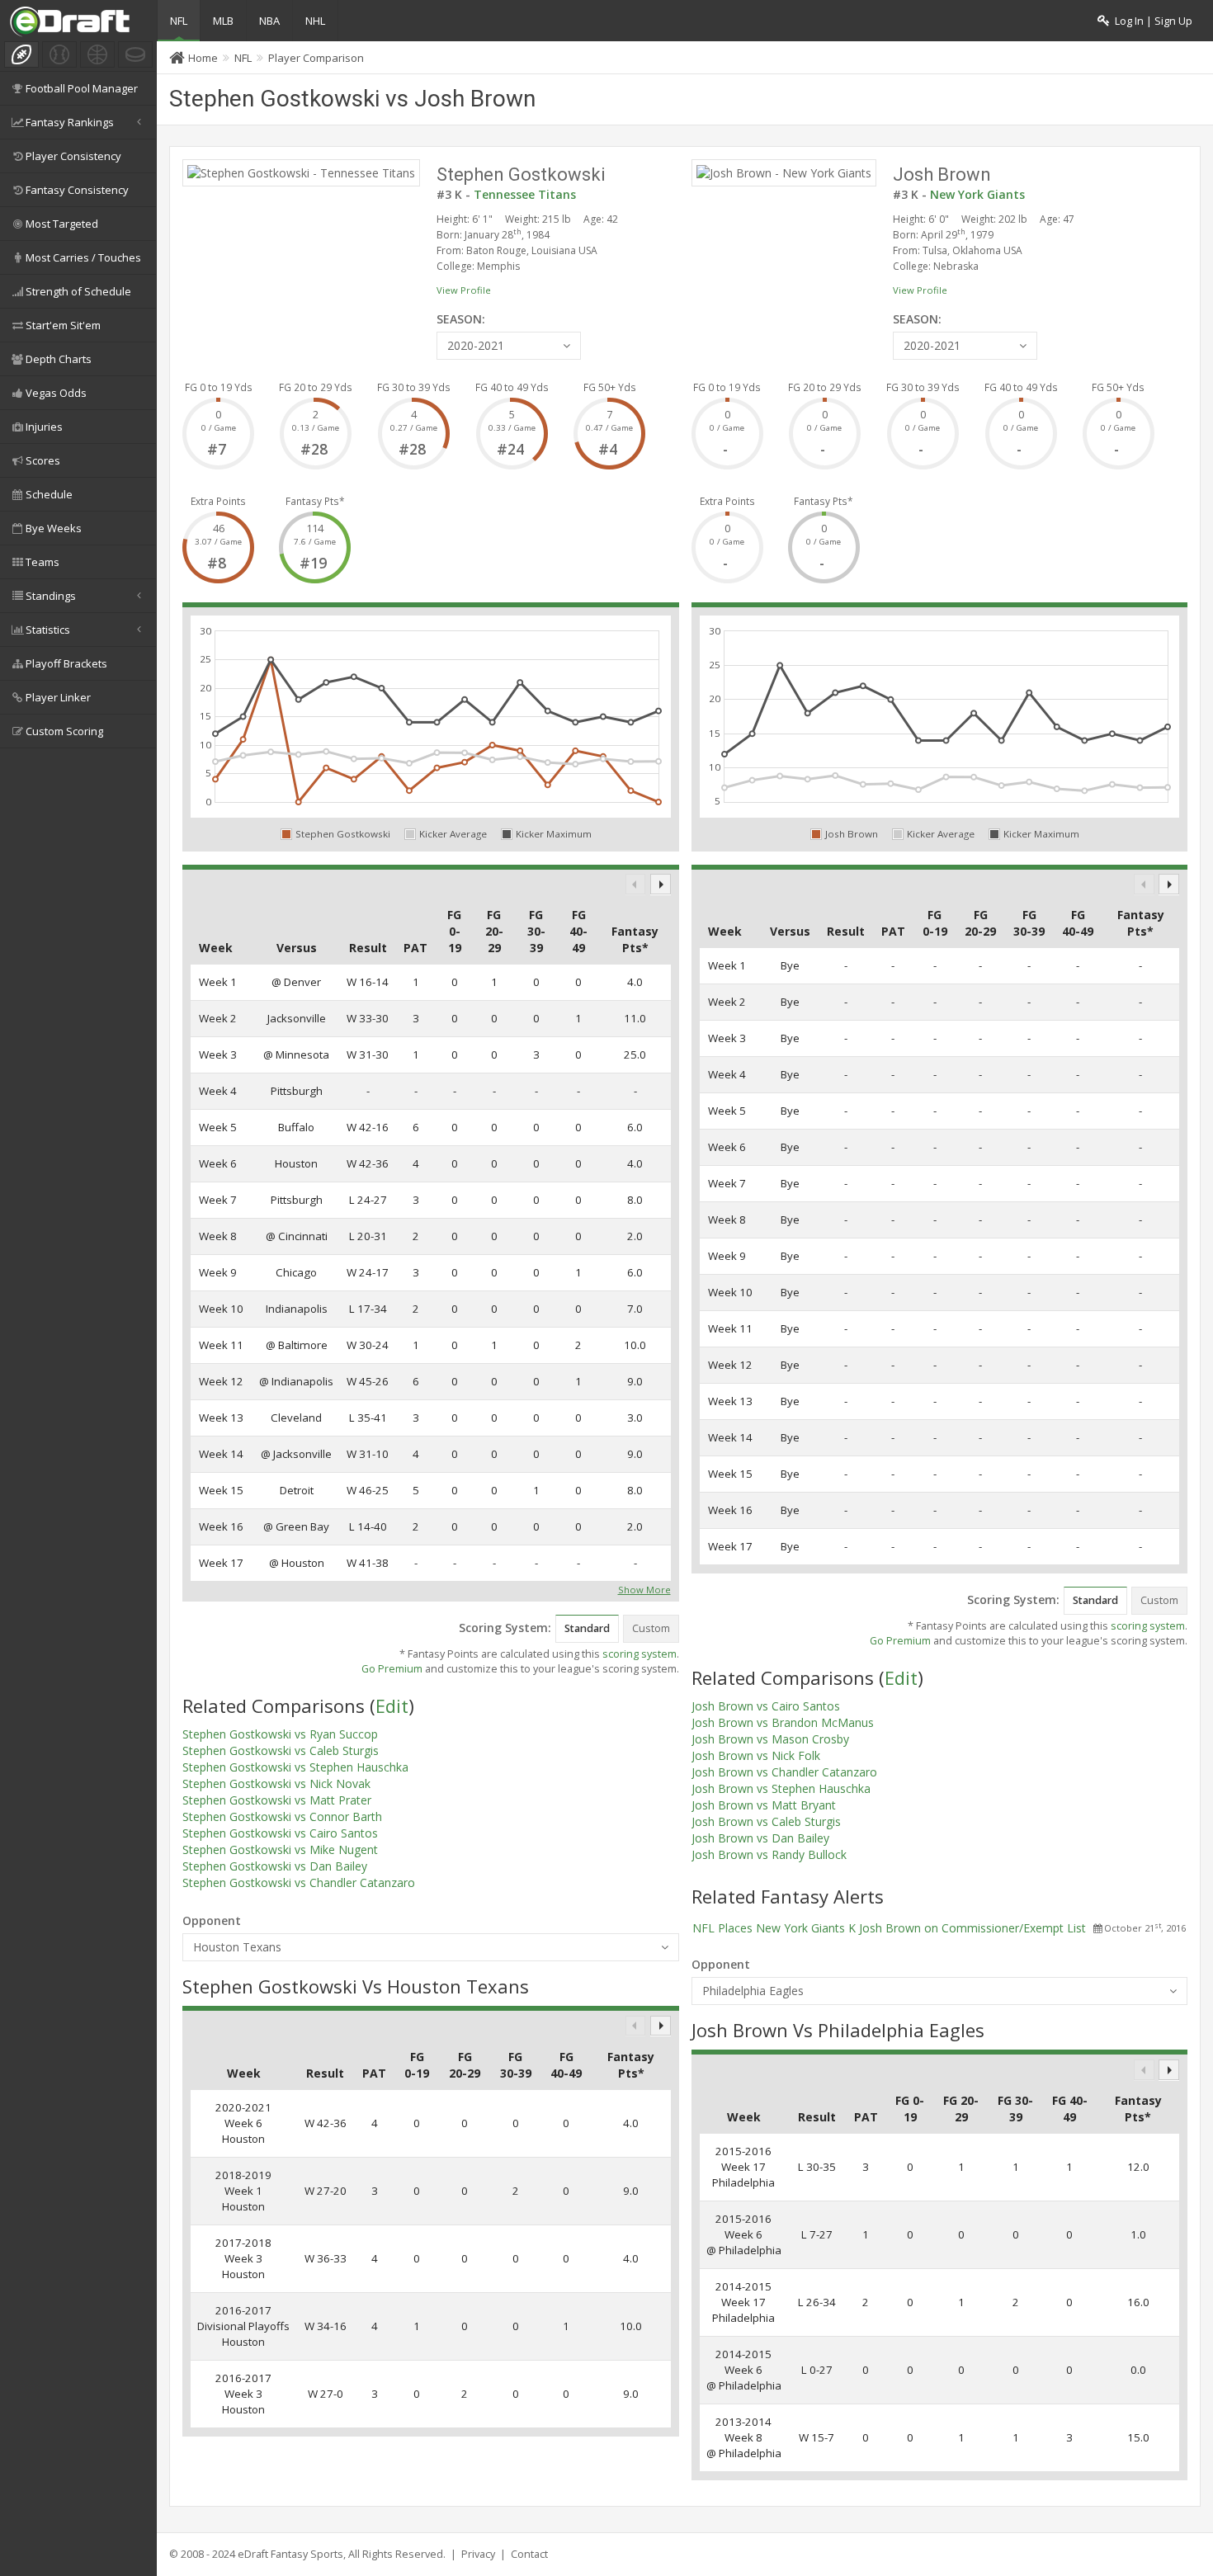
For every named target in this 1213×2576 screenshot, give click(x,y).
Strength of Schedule (78, 291)
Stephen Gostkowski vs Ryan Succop (280, 1734)
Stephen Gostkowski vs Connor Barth (282, 1816)
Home (203, 58)
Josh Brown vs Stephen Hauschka (781, 1788)
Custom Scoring (64, 731)
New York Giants (977, 194)
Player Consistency (73, 156)
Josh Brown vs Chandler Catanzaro (784, 1772)
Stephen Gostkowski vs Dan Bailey (275, 1866)
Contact (529, 2554)
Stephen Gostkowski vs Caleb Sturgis (281, 1750)
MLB (223, 21)
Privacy (478, 2554)
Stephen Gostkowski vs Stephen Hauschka (295, 1767)
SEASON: (461, 319)
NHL (315, 21)
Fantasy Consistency (77, 190)
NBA (269, 21)
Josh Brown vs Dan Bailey (760, 1838)
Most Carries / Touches (83, 257)
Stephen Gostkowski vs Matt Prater (277, 1800)
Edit (392, 1706)
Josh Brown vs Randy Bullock (769, 1854)
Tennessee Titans (525, 194)
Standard (587, 1628)
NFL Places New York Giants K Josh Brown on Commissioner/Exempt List (889, 1928)
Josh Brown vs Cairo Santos (766, 1706)
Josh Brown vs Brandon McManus (783, 1722)
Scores (43, 460)
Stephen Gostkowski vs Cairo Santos (280, 1833)
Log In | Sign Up (1151, 21)
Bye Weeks (54, 528)
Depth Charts (59, 359)
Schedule (49, 494)
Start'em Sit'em (63, 325)
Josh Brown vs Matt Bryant (764, 1805)
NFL (179, 21)
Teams (42, 562)
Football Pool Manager (82, 88)
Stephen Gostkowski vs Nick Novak (276, 1783)
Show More (644, 1588)
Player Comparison (316, 58)
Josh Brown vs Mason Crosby (770, 1739)
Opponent (212, 1920)
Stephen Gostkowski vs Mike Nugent (280, 1849)
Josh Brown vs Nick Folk (756, 1755)
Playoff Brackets (66, 663)
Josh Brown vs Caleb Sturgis (766, 1821)
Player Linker (58, 697)
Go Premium (392, 1669)
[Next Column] (661, 884)
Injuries (44, 427)
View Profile (464, 290)
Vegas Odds (56, 393)
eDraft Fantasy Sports (290, 2554)
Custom (651, 1628)
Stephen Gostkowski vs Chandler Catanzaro (299, 1882)
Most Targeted (62, 224)
